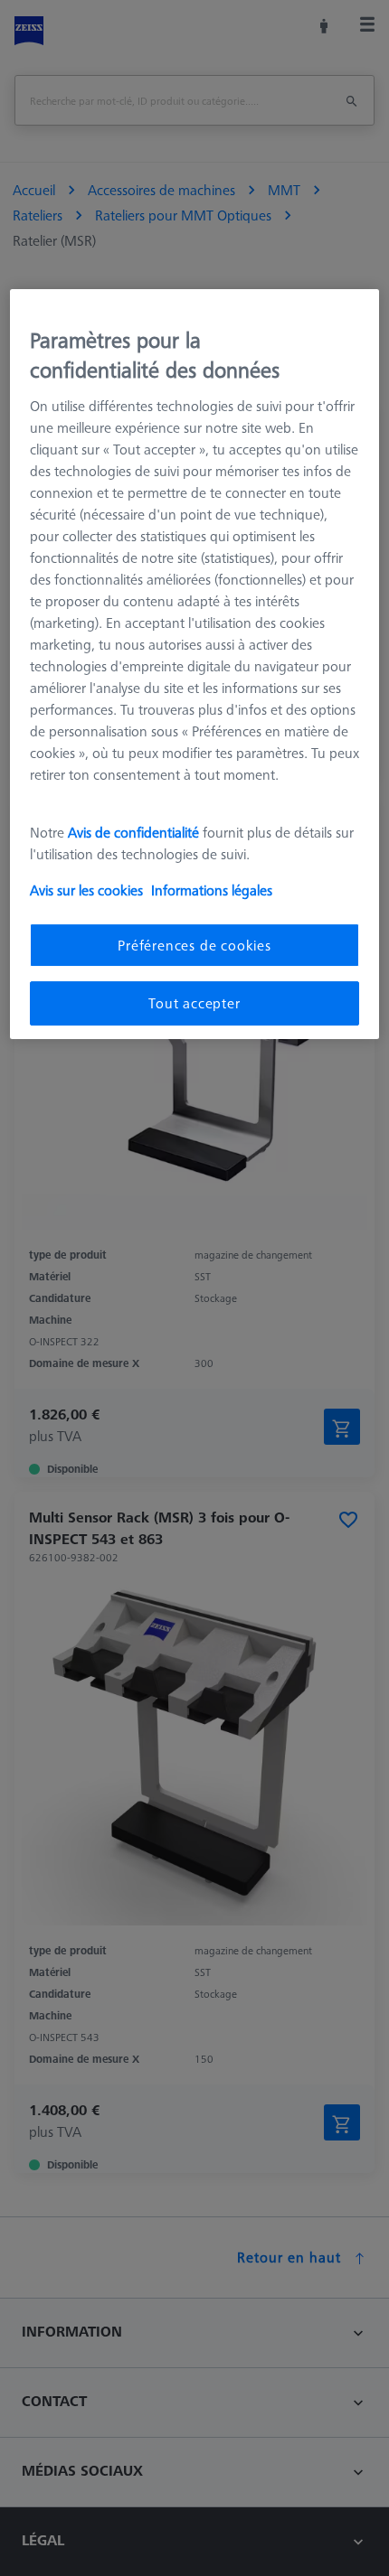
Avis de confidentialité (135, 832)
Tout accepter (194, 1003)
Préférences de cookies (194, 945)
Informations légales (212, 890)
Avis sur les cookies (86, 890)
